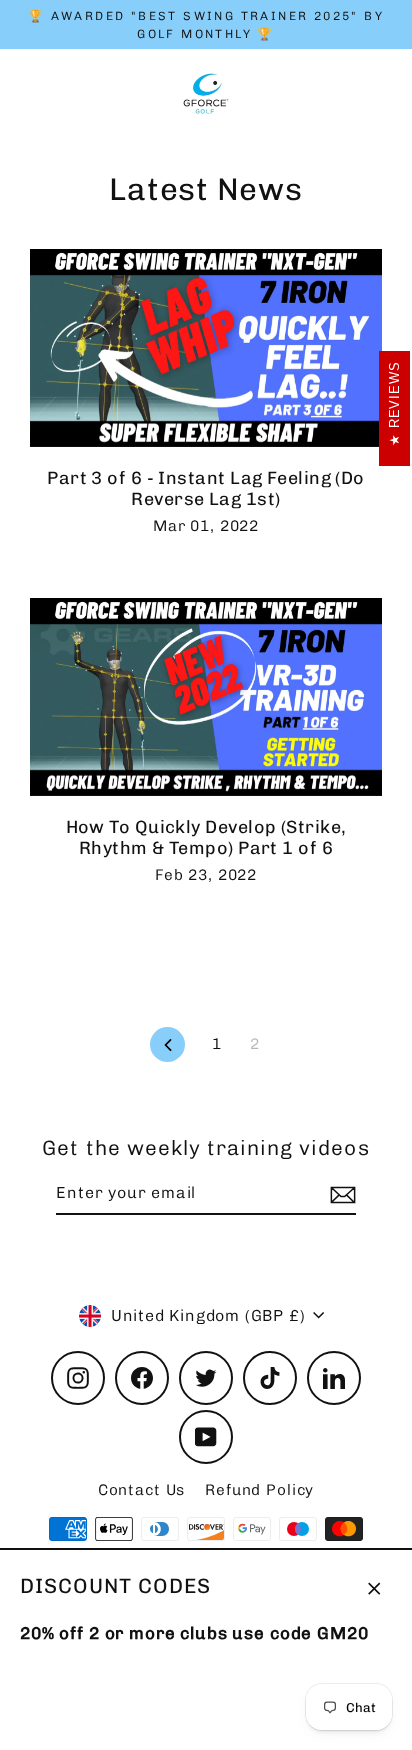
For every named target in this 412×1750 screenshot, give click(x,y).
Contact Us (142, 1490)
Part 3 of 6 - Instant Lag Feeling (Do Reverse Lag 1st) (206, 488)
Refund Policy (259, 1490)
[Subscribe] (340, 1194)
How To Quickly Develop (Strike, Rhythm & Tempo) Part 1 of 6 (206, 837)
